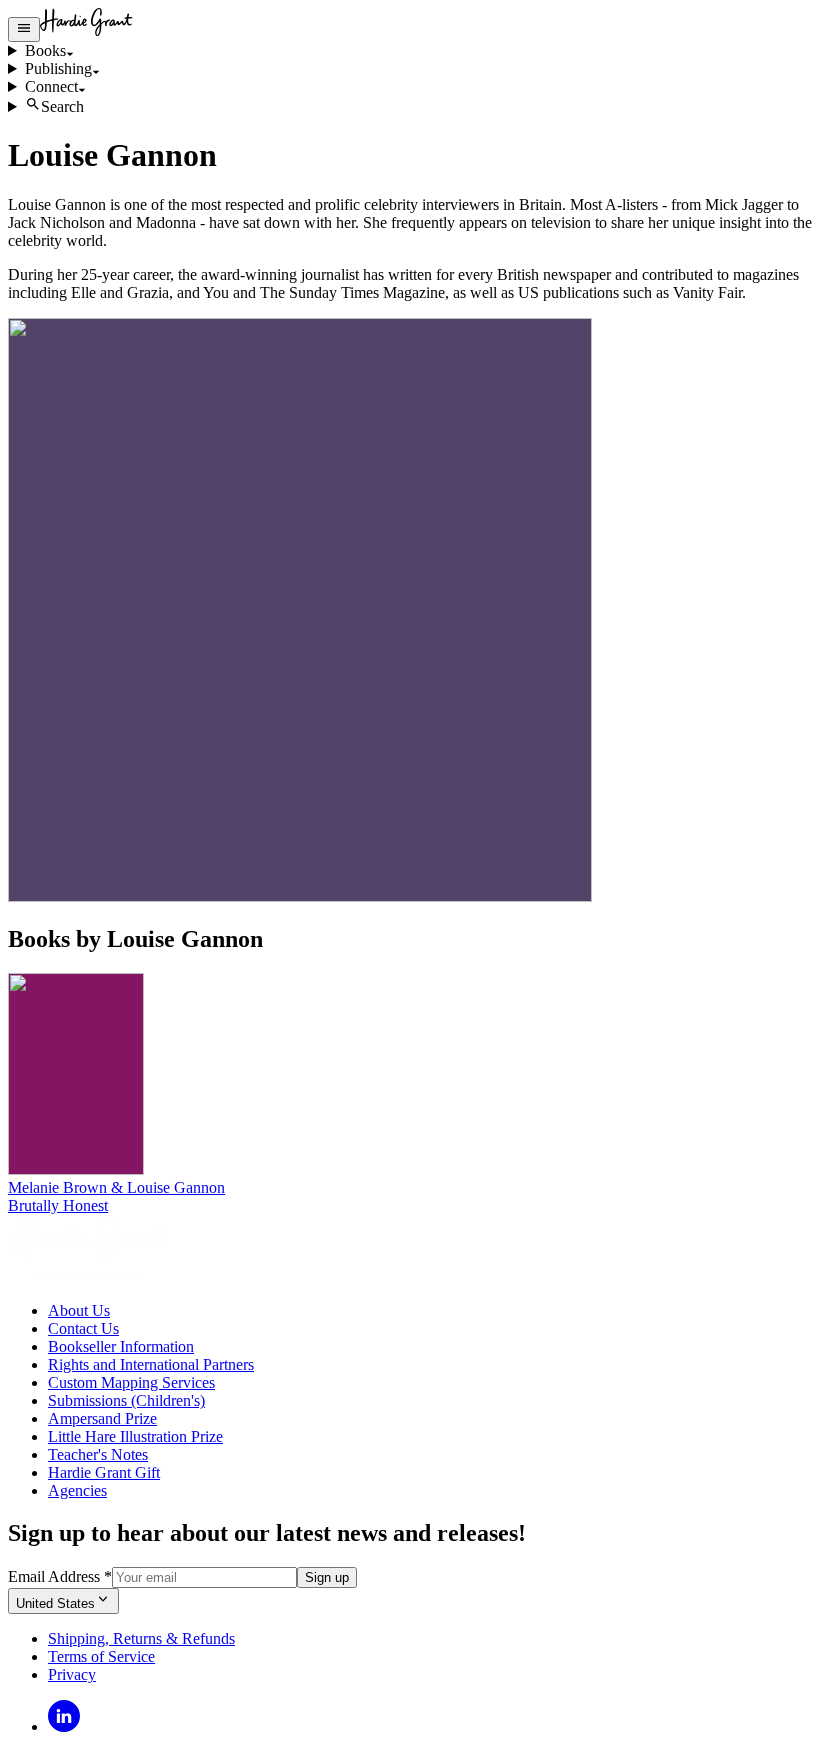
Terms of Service (101, 1656)
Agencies (77, 1490)
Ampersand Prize (102, 1418)
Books (45, 50)
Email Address (60, 1576)
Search (62, 106)
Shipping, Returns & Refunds (141, 1638)
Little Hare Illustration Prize (135, 1436)
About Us (79, 1310)
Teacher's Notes (98, 1454)
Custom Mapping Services (131, 1382)
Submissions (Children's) (126, 1400)
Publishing (58, 68)
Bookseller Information (121, 1346)
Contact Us (83, 1328)
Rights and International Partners (151, 1364)
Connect (51, 86)
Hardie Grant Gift (104, 1472)
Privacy (72, 1674)
